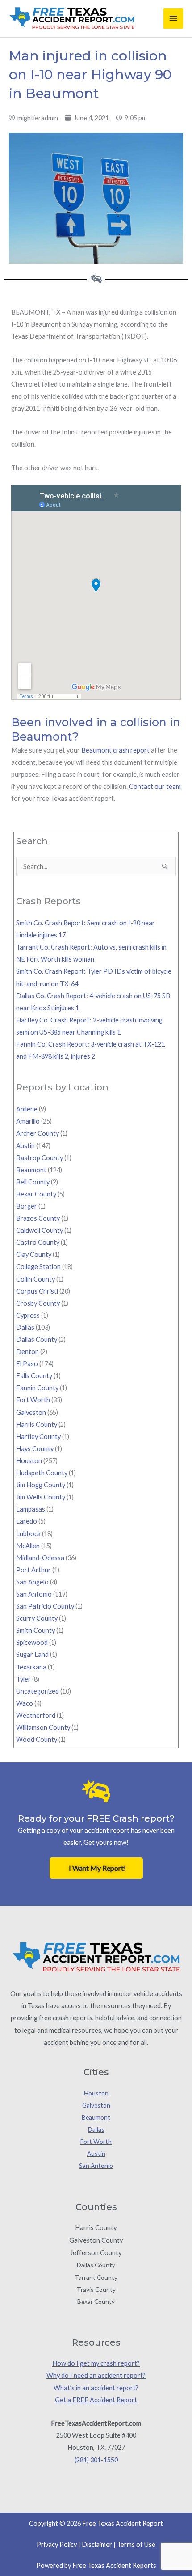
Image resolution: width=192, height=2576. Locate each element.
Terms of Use (136, 2544)
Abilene (27, 1109)
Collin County (35, 1279)
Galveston (31, 1412)
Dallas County (37, 1339)
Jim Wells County (41, 1497)
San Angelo (32, 1582)
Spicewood (32, 1642)
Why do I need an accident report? (96, 2375)
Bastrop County (40, 1158)
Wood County (37, 1739)
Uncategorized (38, 1691)
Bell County (33, 1182)
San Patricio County (45, 1606)
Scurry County (37, 1618)
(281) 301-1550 (96, 2460)
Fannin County (37, 1388)
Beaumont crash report (115, 750)
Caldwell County (40, 1230)
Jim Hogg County (41, 1485)
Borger (27, 1206)
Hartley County (38, 1437)
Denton (27, 1352)
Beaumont (31, 1170)
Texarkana (31, 1667)
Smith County (35, 1630)
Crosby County (38, 1303)
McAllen (28, 1546)
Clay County (34, 1254)
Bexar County (36, 1194)
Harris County (37, 1424)
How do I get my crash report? (96, 2363)
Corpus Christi (37, 1291)
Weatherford (36, 1715)
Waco (25, 1703)
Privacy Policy (57, 2544)
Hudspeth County (42, 1473)
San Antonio (34, 1594)
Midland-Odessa (40, 1558)
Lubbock (28, 1534)
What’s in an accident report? (96, 2388)
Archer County (38, 1133)
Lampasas (31, 1509)
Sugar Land (32, 1654)
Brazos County (38, 1218)
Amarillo (28, 1121)
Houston (29, 1461)
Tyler (23, 1679)
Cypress (28, 1315)
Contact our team (155, 786)
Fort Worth (33, 1400)
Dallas (25, 1327)
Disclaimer (97, 2544)
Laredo (27, 1521)
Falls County (34, 1376)
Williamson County (43, 1727)
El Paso (27, 1364)
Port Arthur (33, 1570)
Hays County (35, 1449)
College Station (38, 1267)
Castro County (38, 1242)
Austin (25, 1146)
